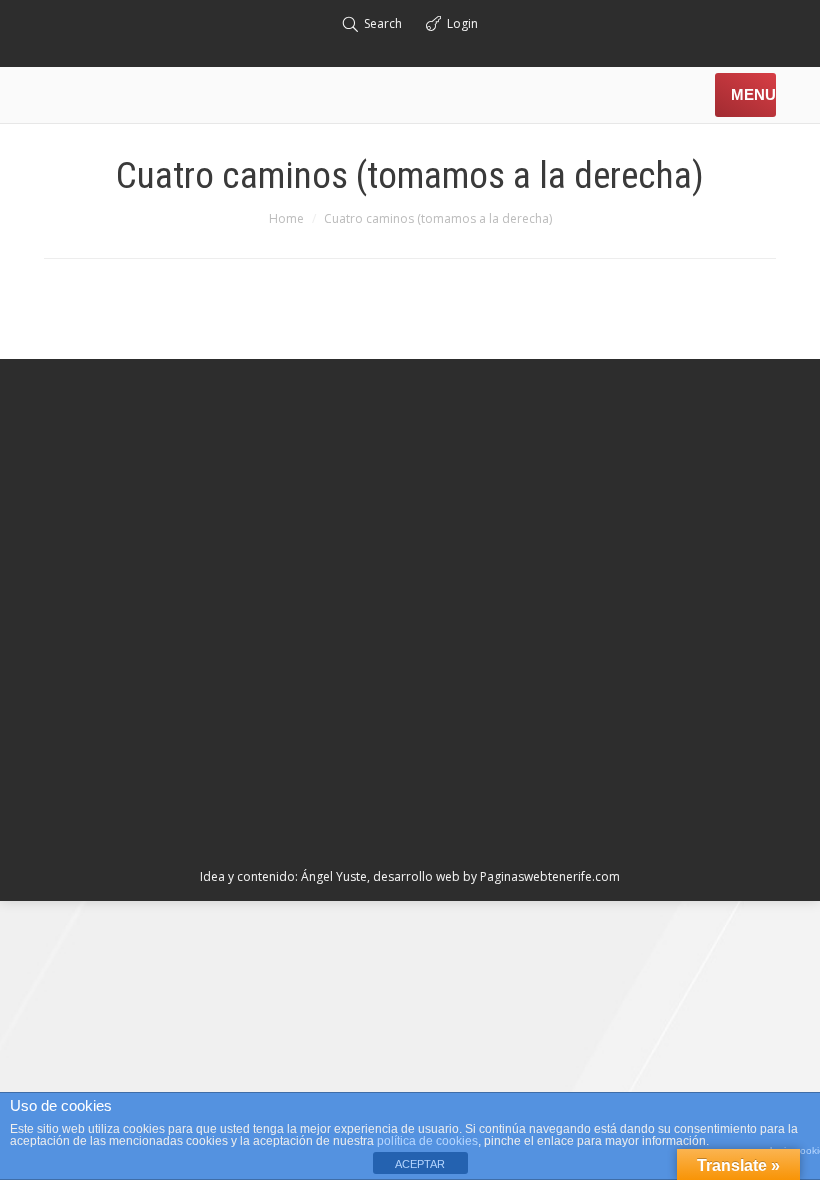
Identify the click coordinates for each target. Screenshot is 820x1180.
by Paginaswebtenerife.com (541, 876)
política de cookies (427, 1141)
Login (462, 23)
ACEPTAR (420, 1164)
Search (383, 23)
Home (286, 218)
